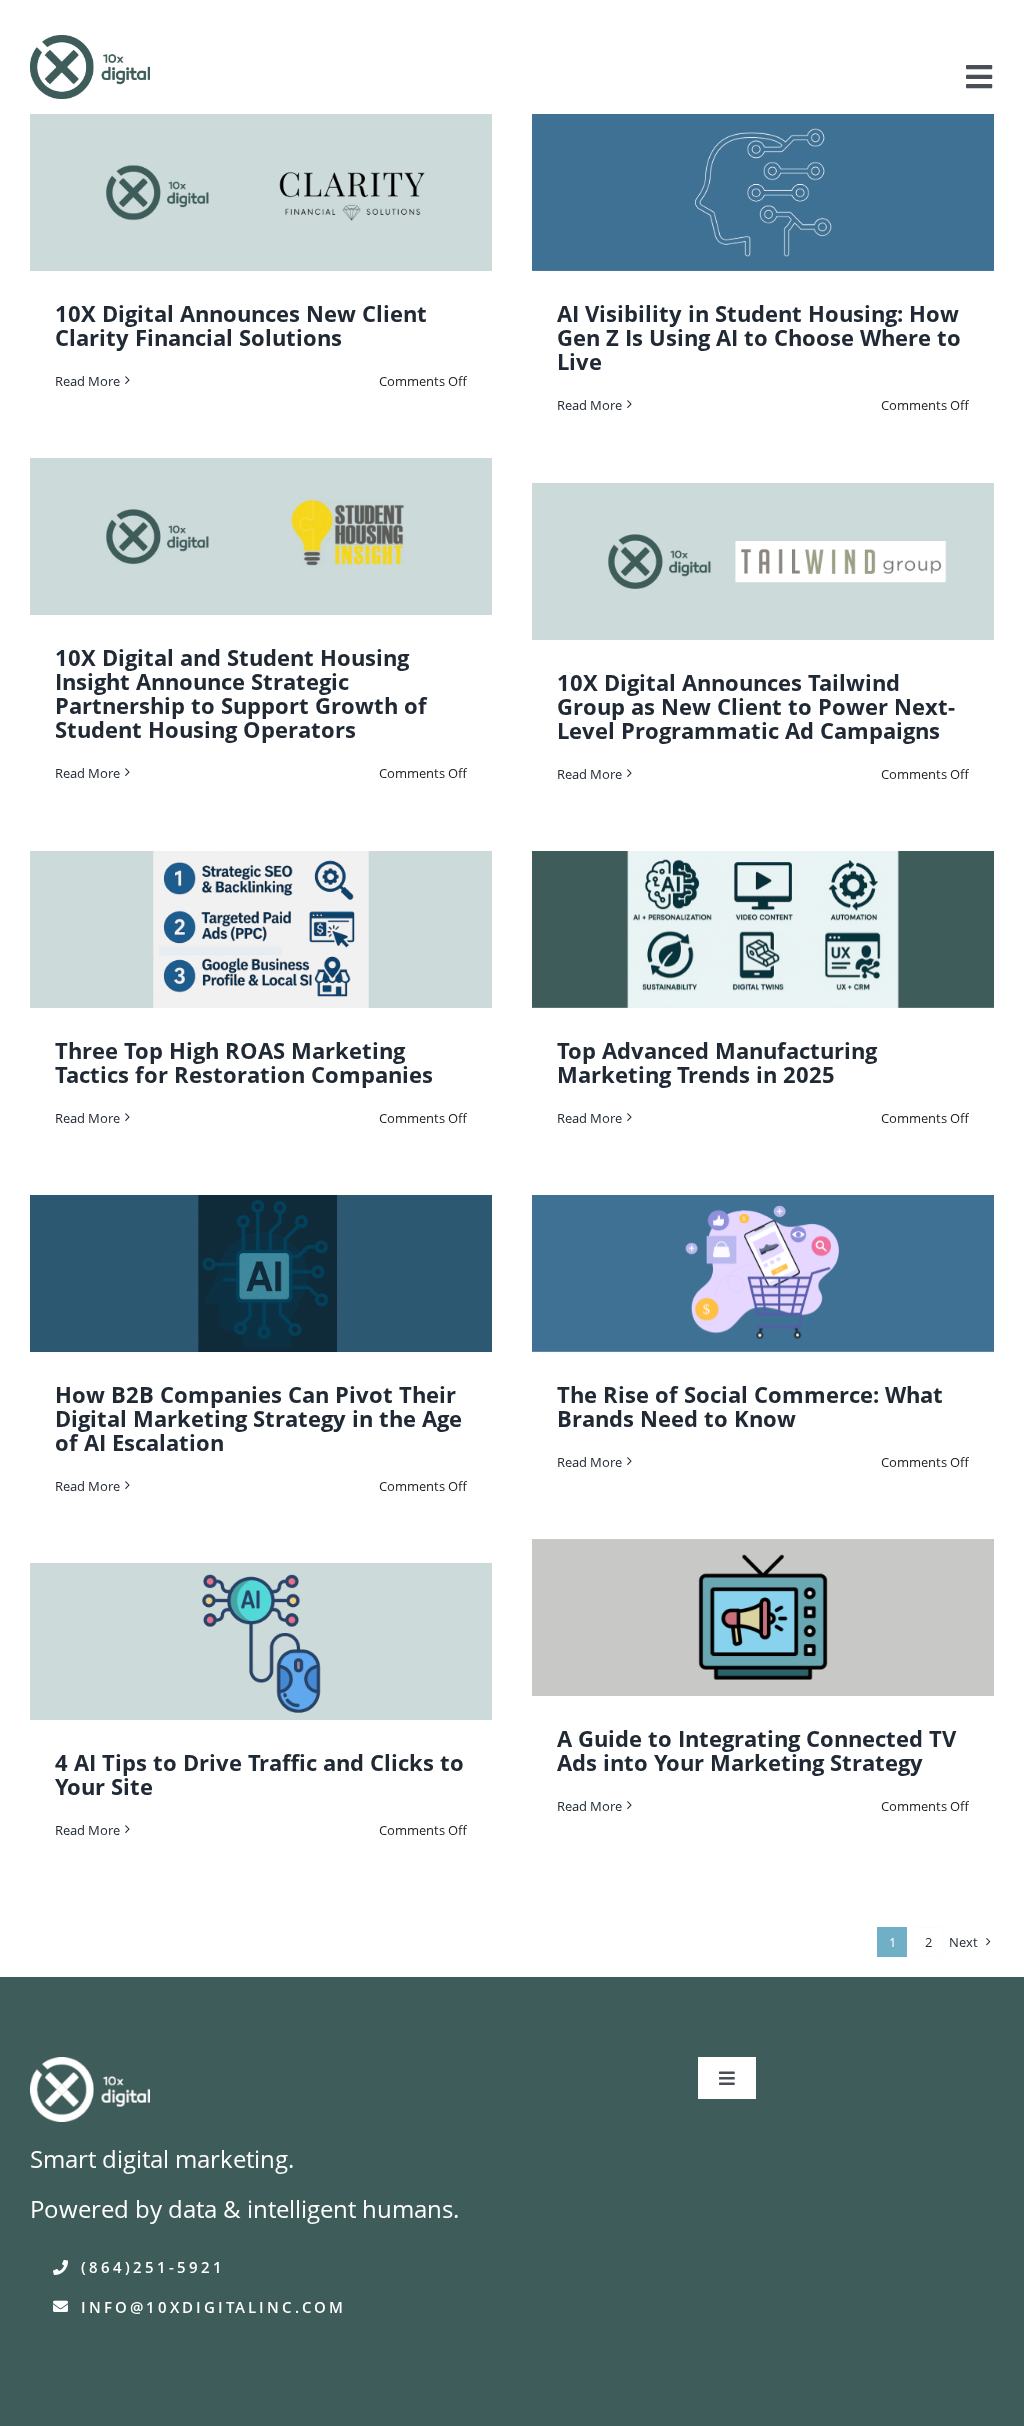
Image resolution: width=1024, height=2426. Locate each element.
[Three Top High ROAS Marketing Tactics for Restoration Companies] (261, 929)
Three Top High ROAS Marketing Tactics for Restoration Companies (244, 1062)
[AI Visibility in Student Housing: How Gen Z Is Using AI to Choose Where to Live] (763, 192)
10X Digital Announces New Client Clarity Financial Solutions (241, 325)
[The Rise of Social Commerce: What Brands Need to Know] (763, 1273)
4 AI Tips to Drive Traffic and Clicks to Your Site (259, 1774)
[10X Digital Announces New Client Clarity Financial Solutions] (261, 192)
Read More (87, 381)
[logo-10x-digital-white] (90, 2071)
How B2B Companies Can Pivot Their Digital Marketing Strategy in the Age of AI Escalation (258, 1418)
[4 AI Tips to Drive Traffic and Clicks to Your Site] (261, 1641)
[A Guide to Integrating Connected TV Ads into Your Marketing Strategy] (763, 1617)
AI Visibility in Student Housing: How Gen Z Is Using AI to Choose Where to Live (759, 337)
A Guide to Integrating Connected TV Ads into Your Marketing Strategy (756, 1750)
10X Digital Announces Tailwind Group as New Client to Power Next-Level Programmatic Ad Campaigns (756, 706)
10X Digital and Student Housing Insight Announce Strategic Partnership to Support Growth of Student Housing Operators (241, 693)
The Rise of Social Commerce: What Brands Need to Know (750, 1406)
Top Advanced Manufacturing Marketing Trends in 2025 (717, 1062)
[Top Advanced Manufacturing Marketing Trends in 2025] (763, 929)
